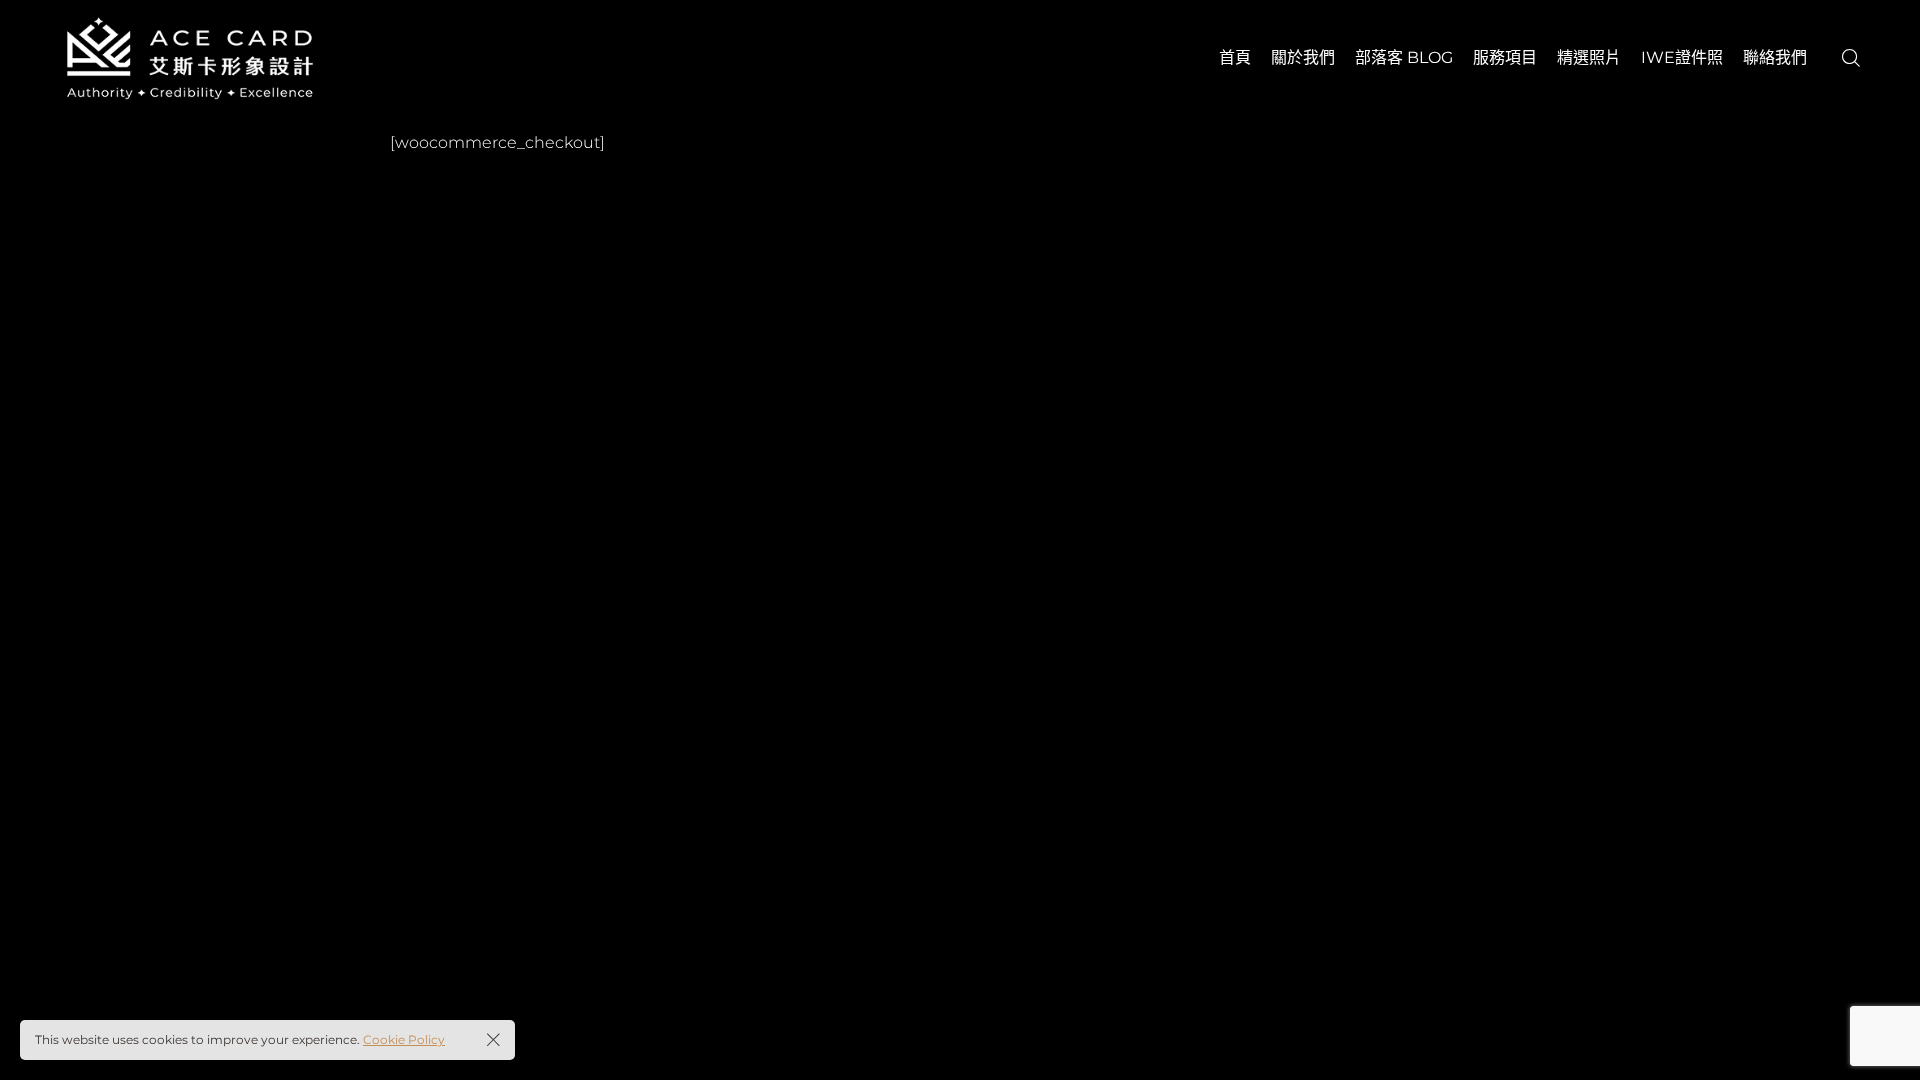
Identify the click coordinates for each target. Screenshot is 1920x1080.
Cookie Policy (404, 1039)
